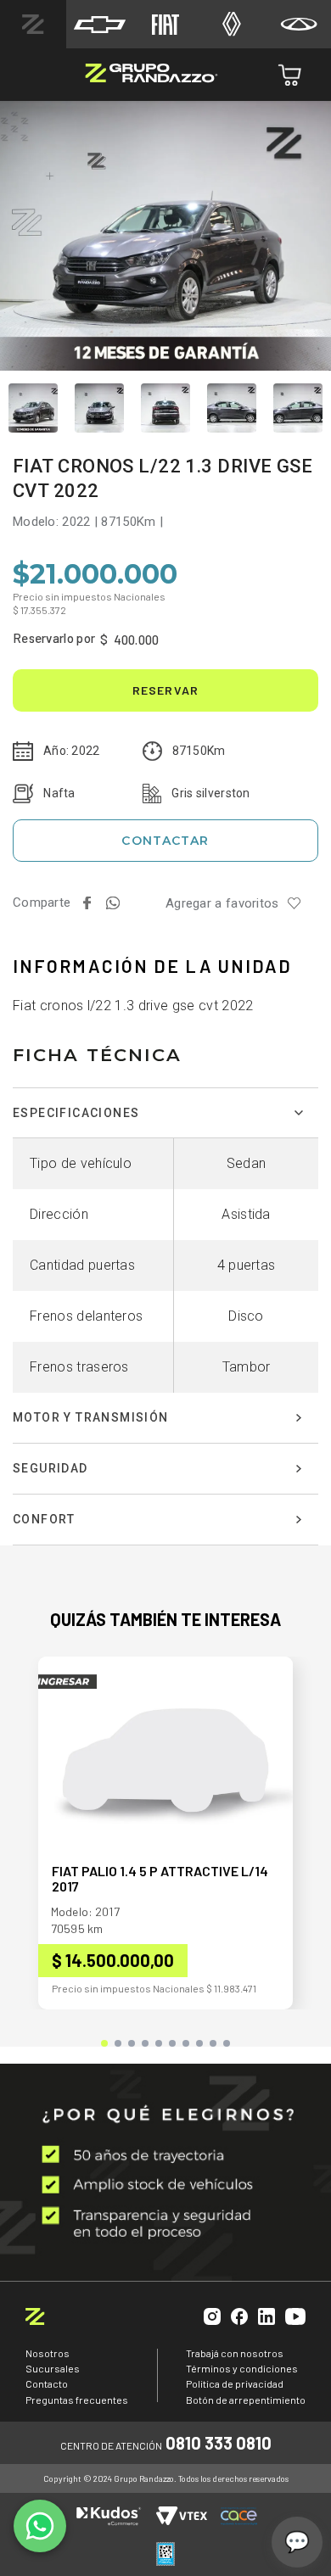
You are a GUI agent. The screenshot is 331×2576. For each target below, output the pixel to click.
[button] (104, 2043)
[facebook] (87, 903)
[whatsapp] (112, 903)
